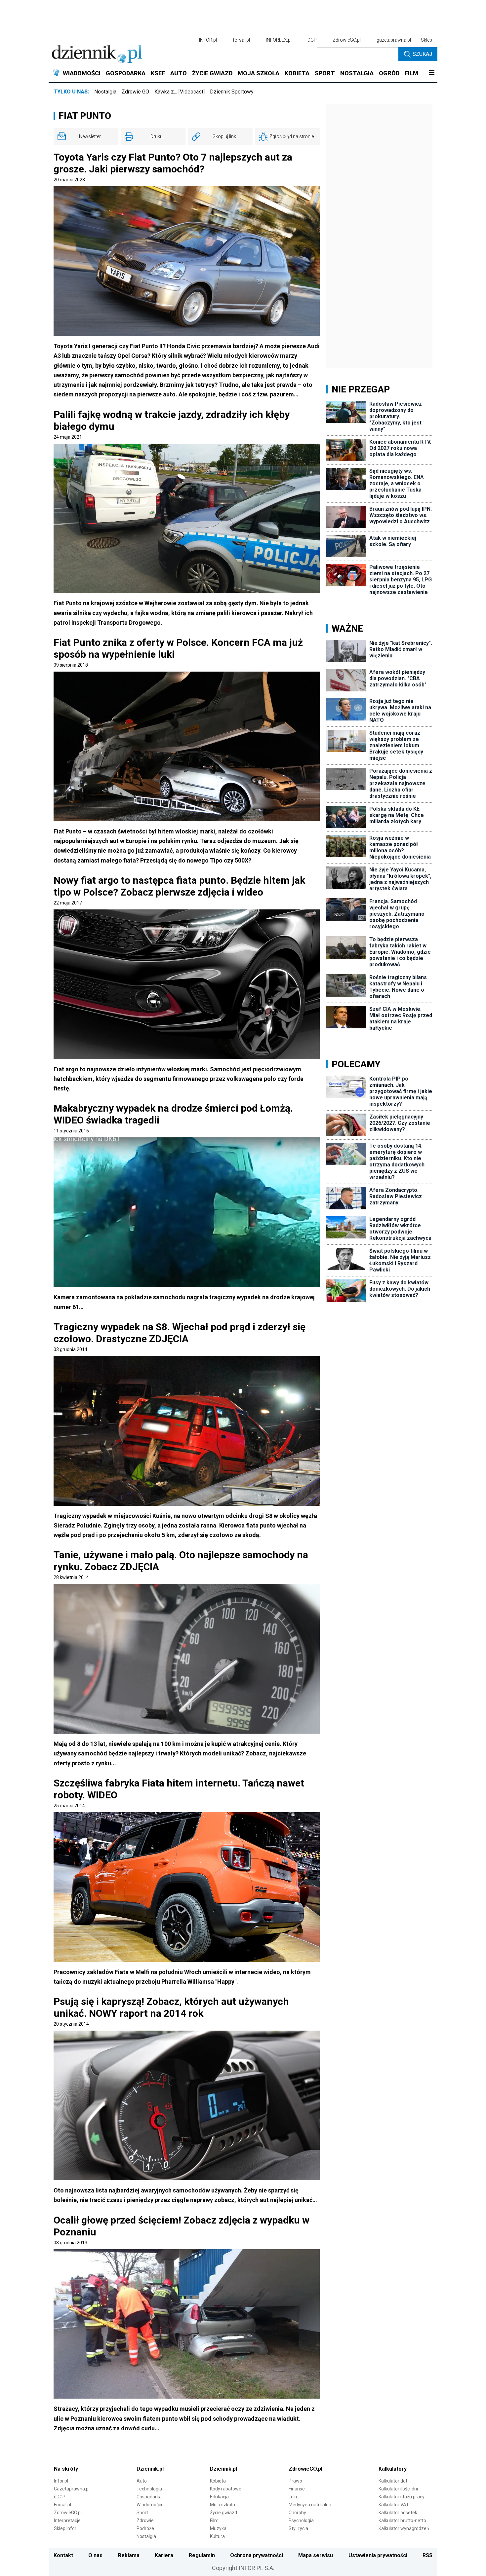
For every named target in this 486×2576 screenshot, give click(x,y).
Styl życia (298, 2528)
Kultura (217, 2536)
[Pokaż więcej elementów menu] (432, 73)
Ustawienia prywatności (378, 2555)
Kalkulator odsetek (398, 2513)
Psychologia (301, 2521)
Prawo (295, 2481)
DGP (312, 40)
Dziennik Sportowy (232, 92)
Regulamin (202, 2555)
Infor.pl (61, 2481)
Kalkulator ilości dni (398, 2489)
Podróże (145, 2528)
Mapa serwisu (316, 2555)
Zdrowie (145, 2521)
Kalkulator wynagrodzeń (404, 2528)
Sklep (426, 40)
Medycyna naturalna (310, 2505)
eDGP (60, 2497)
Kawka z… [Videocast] (180, 92)
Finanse (297, 2489)
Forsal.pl (62, 2505)
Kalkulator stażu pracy (402, 2497)
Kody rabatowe (226, 2489)
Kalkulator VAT (394, 2505)
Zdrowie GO (135, 92)
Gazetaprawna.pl (72, 2489)
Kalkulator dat (393, 2481)
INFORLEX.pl (279, 40)
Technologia (149, 2489)
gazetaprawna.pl (394, 40)
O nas (95, 2555)
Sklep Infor (65, 2528)
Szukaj (422, 54)
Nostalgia (105, 92)
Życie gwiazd (223, 2513)
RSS (427, 2555)
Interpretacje (67, 2521)
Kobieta (218, 2481)
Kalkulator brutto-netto (402, 2521)
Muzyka (218, 2528)
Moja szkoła (223, 2505)
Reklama (129, 2555)
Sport (142, 2513)
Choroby (297, 2513)
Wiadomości (149, 2505)
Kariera (164, 2555)
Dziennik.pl (150, 2469)
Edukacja (219, 2497)
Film (214, 2521)
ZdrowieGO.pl (347, 40)
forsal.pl (241, 40)
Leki (293, 2497)
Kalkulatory (393, 2469)
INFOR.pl (208, 40)
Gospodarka (149, 2497)
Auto (142, 2481)
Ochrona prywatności (257, 2555)
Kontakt (63, 2555)
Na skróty (66, 2469)
